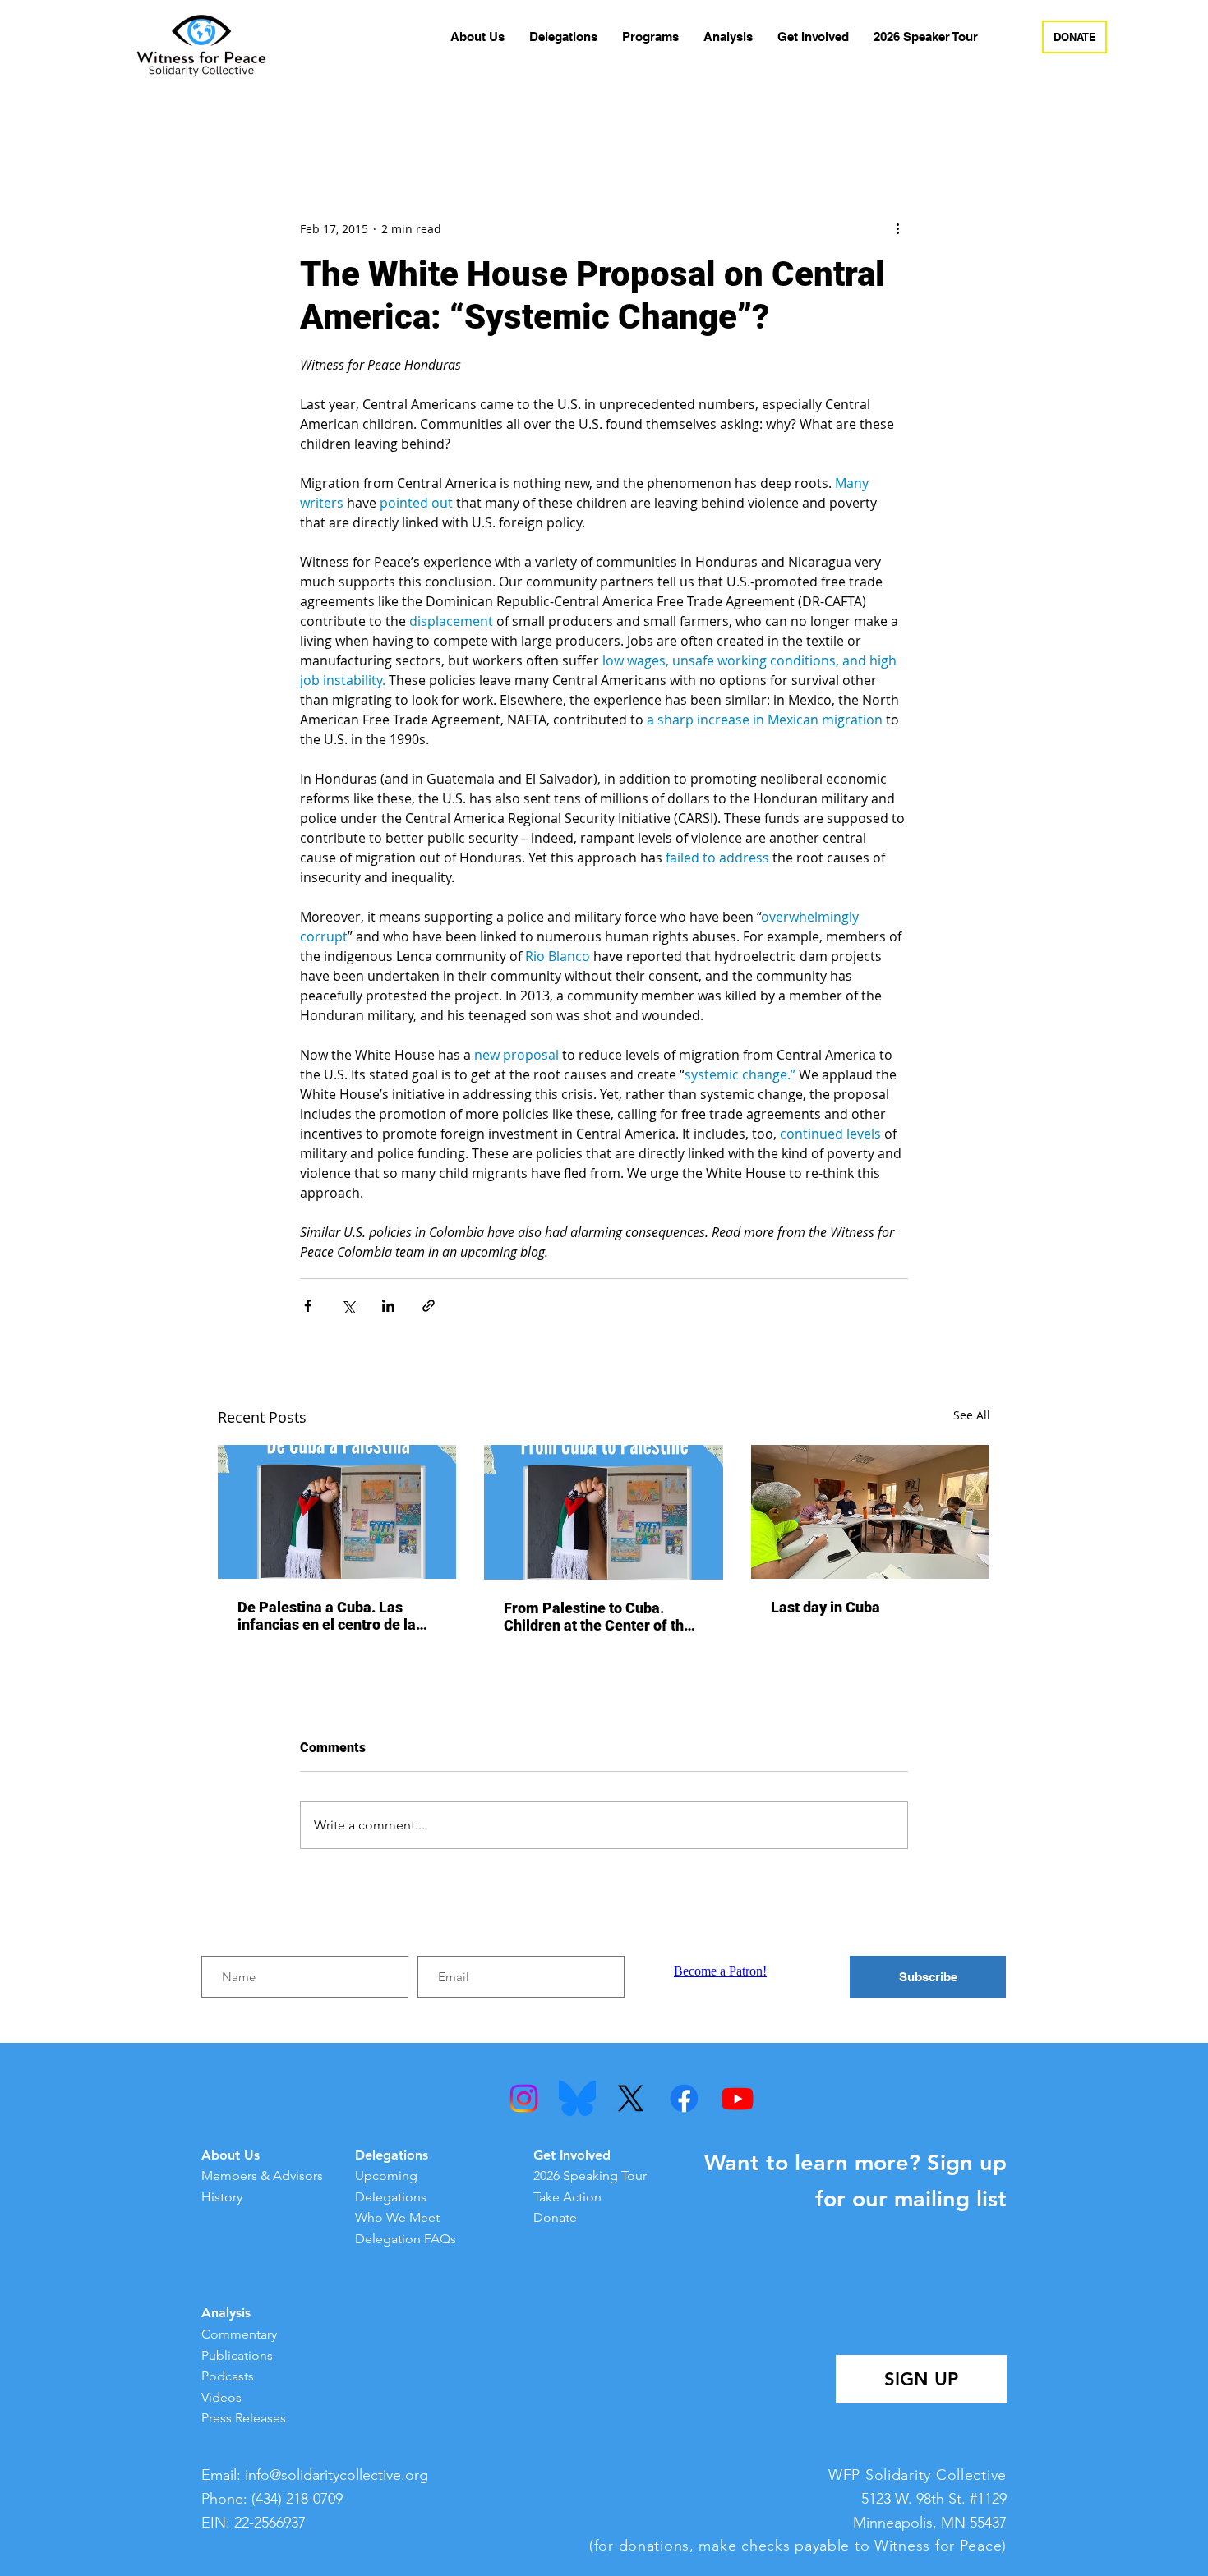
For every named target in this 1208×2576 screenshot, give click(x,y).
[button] (477, 37)
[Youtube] (738, 2098)
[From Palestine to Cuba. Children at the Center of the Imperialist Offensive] (604, 1512)
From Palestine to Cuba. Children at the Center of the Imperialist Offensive (598, 1617)
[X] (631, 2098)
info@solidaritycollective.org (337, 2475)
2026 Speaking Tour (590, 2176)
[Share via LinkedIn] (388, 1306)
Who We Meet (397, 2217)
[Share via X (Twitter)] (348, 1306)
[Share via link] (429, 1306)
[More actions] (898, 228)
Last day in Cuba (825, 1607)
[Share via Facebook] (308, 1306)
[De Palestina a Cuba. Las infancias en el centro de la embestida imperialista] (337, 1512)
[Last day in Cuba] (871, 1512)
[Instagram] (524, 2098)
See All (972, 1415)
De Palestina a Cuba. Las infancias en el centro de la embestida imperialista (327, 1616)
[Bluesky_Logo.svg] (577, 2098)
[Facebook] (684, 2098)
